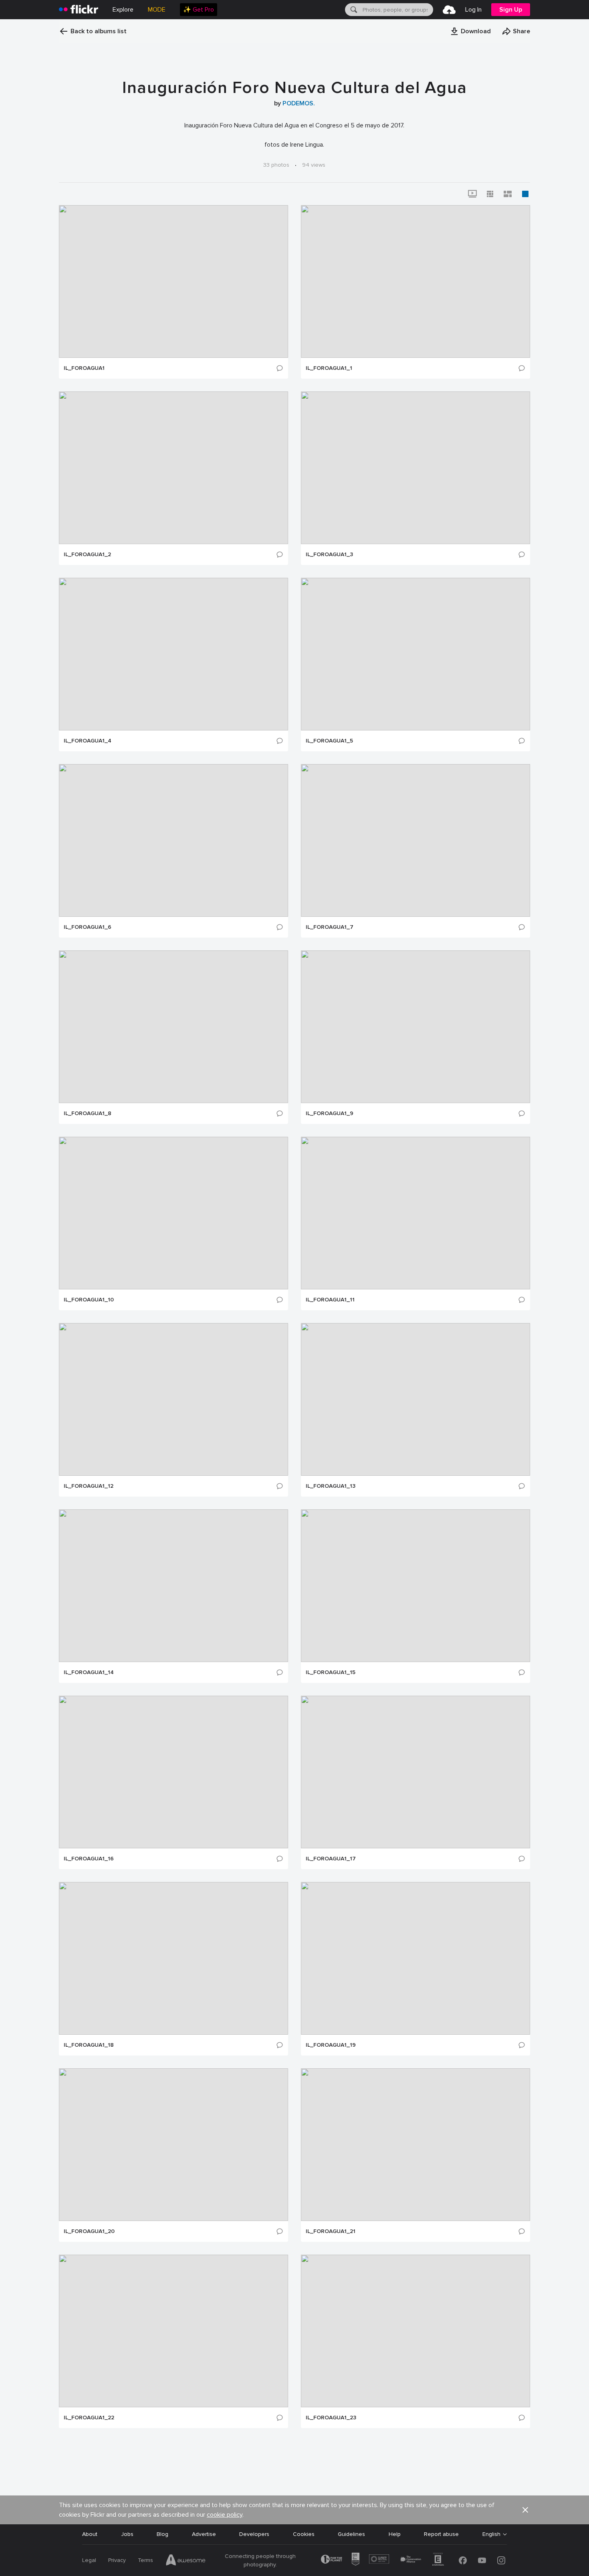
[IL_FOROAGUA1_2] (173, 468)
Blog (162, 2534)
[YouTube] (482, 2560)
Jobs (127, 2534)
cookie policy (225, 2515)
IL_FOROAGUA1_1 (329, 368)
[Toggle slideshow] (472, 194)
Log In (473, 10)
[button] (470, 31)
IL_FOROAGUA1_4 (88, 741)
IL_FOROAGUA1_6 (88, 927)
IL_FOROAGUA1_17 (331, 1859)
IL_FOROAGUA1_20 (89, 2231)
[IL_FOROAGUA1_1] (416, 281)
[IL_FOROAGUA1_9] (416, 1027)
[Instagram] (501, 2560)
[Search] (353, 10)
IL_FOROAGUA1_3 (329, 555)
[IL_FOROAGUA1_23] (416, 2331)
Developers (254, 2534)
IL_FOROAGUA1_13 (331, 1486)
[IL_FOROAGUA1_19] (416, 1958)
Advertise (204, 2534)
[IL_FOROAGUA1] (173, 281)
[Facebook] (463, 2560)
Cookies (304, 2534)
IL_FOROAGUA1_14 (89, 1672)
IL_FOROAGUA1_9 (330, 1114)
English (491, 2534)
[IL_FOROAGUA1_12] (173, 1399)
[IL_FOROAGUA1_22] (173, 2331)
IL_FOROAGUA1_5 (329, 741)
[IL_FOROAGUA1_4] (173, 654)
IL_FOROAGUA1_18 (89, 2045)
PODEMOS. (299, 103)
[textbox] (397, 10)
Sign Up (511, 10)
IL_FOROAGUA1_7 (330, 927)
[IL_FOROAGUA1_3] (416, 468)
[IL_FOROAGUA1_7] (416, 840)
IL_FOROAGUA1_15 (331, 1672)
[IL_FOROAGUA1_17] (416, 1772)
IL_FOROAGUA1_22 (89, 2418)
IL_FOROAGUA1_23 (331, 2418)
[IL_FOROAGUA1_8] (173, 1027)
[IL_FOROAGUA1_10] (173, 1213)
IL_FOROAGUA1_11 (330, 1300)
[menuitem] (199, 10)
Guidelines (351, 2534)
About (90, 2534)
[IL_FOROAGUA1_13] (416, 1399)
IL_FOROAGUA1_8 (88, 1114)
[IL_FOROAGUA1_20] (173, 2145)
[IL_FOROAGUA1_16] (173, 1772)
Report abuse (441, 2534)
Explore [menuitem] (123, 10)
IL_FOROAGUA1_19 (331, 2045)
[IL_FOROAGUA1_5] (416, 654)
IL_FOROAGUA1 (84, 368)
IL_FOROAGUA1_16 (89, 1859)
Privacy (117, 2560)
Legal (89, 2560)
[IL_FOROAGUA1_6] (173, 840)
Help (395, 2534)
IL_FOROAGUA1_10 (89, 1300)
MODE (157, 10)
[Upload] (449, 10)
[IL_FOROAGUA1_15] (416, 1586)
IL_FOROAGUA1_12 (89, 1486)
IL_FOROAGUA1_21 (331, 2231)
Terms (145, 2560)
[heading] (79, 10)
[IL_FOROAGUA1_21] (416, 2145)
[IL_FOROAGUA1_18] (173, 1958)
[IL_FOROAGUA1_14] (173, 1586)
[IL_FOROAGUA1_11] (416, 1213)
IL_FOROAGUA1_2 (87, 555)
